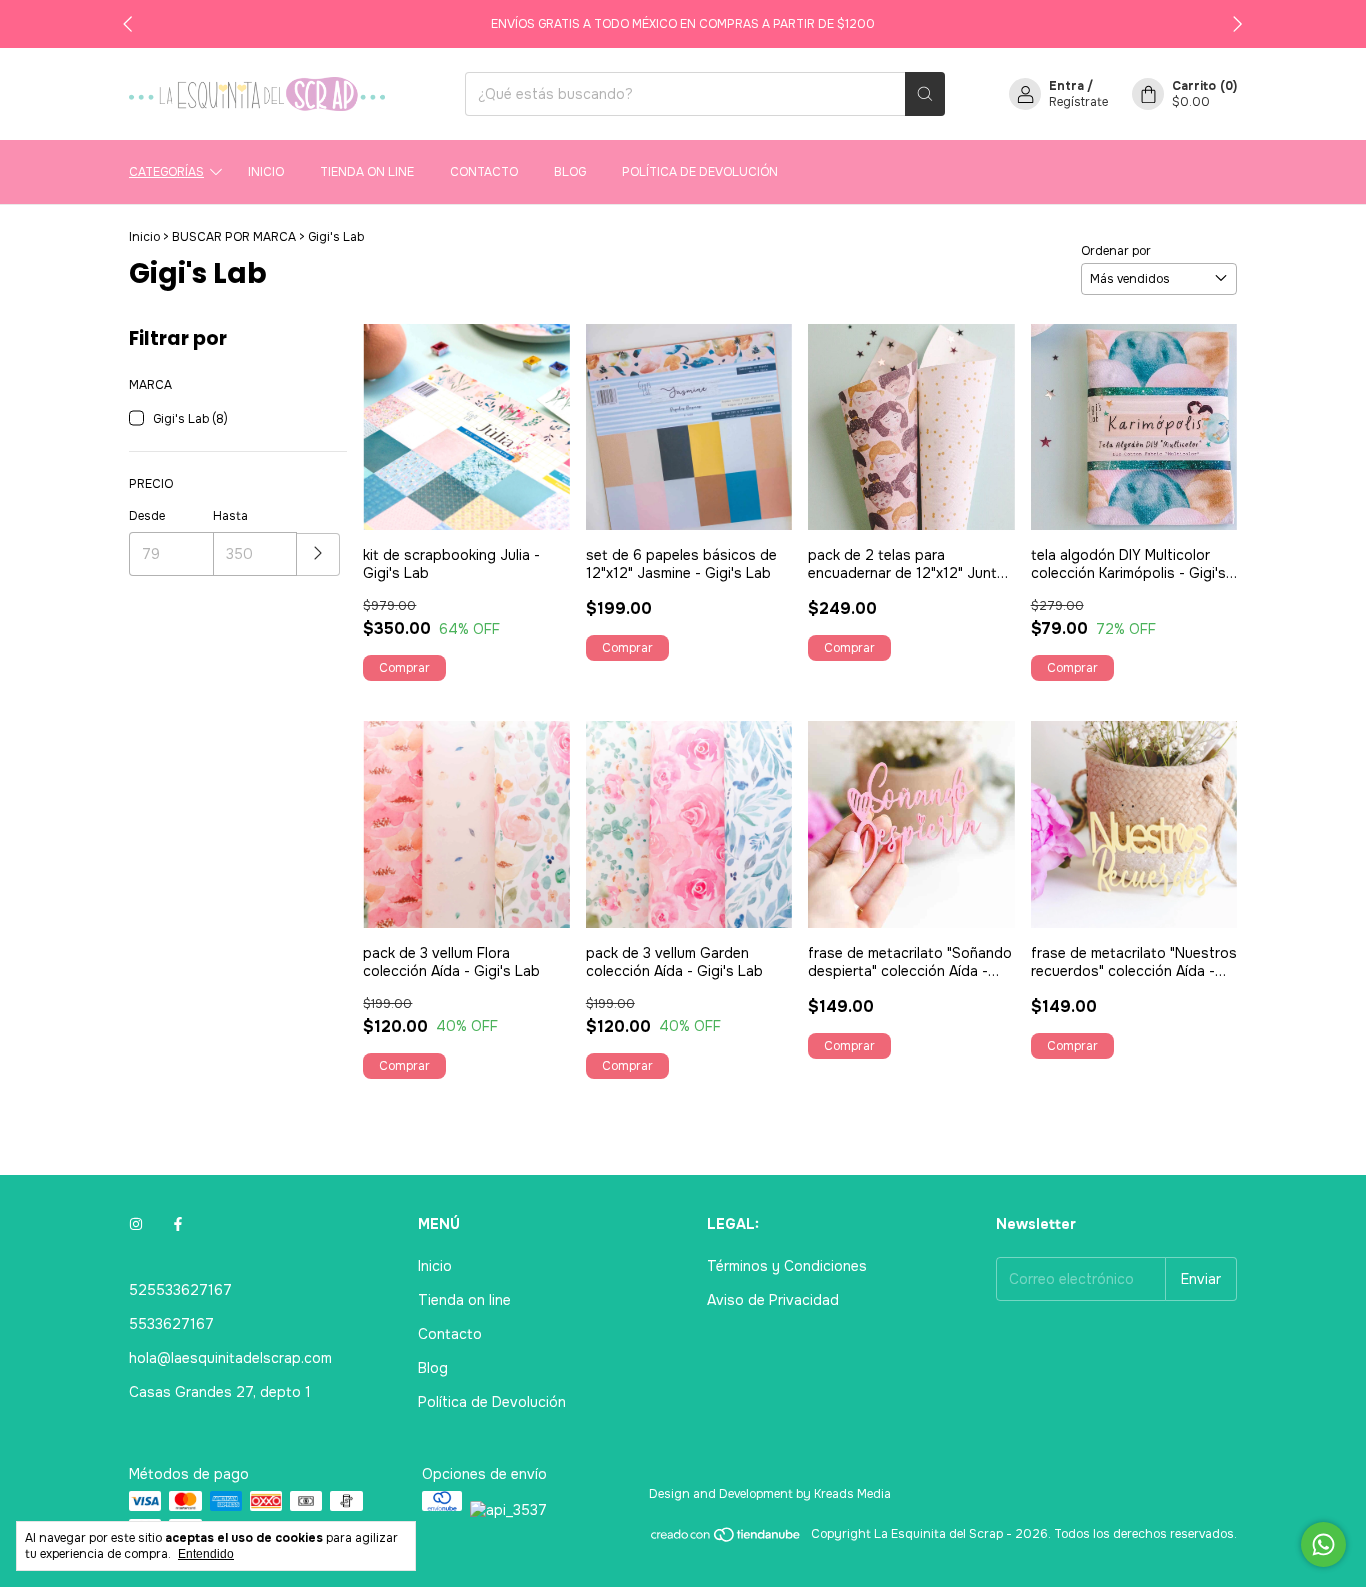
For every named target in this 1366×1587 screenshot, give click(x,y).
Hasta (230, 516)
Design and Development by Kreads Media (770, 1494)
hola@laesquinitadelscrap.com (230, 1358)
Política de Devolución (700, 172)
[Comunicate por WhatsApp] (1323, 1544)
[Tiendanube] (726, 1539)
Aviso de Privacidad (773, 1300)
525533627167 (180, 1290)
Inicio (266, 172)
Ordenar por (1116, 251)
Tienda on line (367, 172)
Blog (570, 172)
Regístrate (1078, 102)
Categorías (166, 172)
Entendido (206, 1554)
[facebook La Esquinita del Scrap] (178, 1224)
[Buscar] (925, 94)
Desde (147, 516)
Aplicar (318, 554)
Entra (1066, 86)
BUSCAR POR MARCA (234, 237)
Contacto (484, 172)
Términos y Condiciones (787, 1266)
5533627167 (171, 1324)
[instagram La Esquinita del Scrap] (136, 1224)
